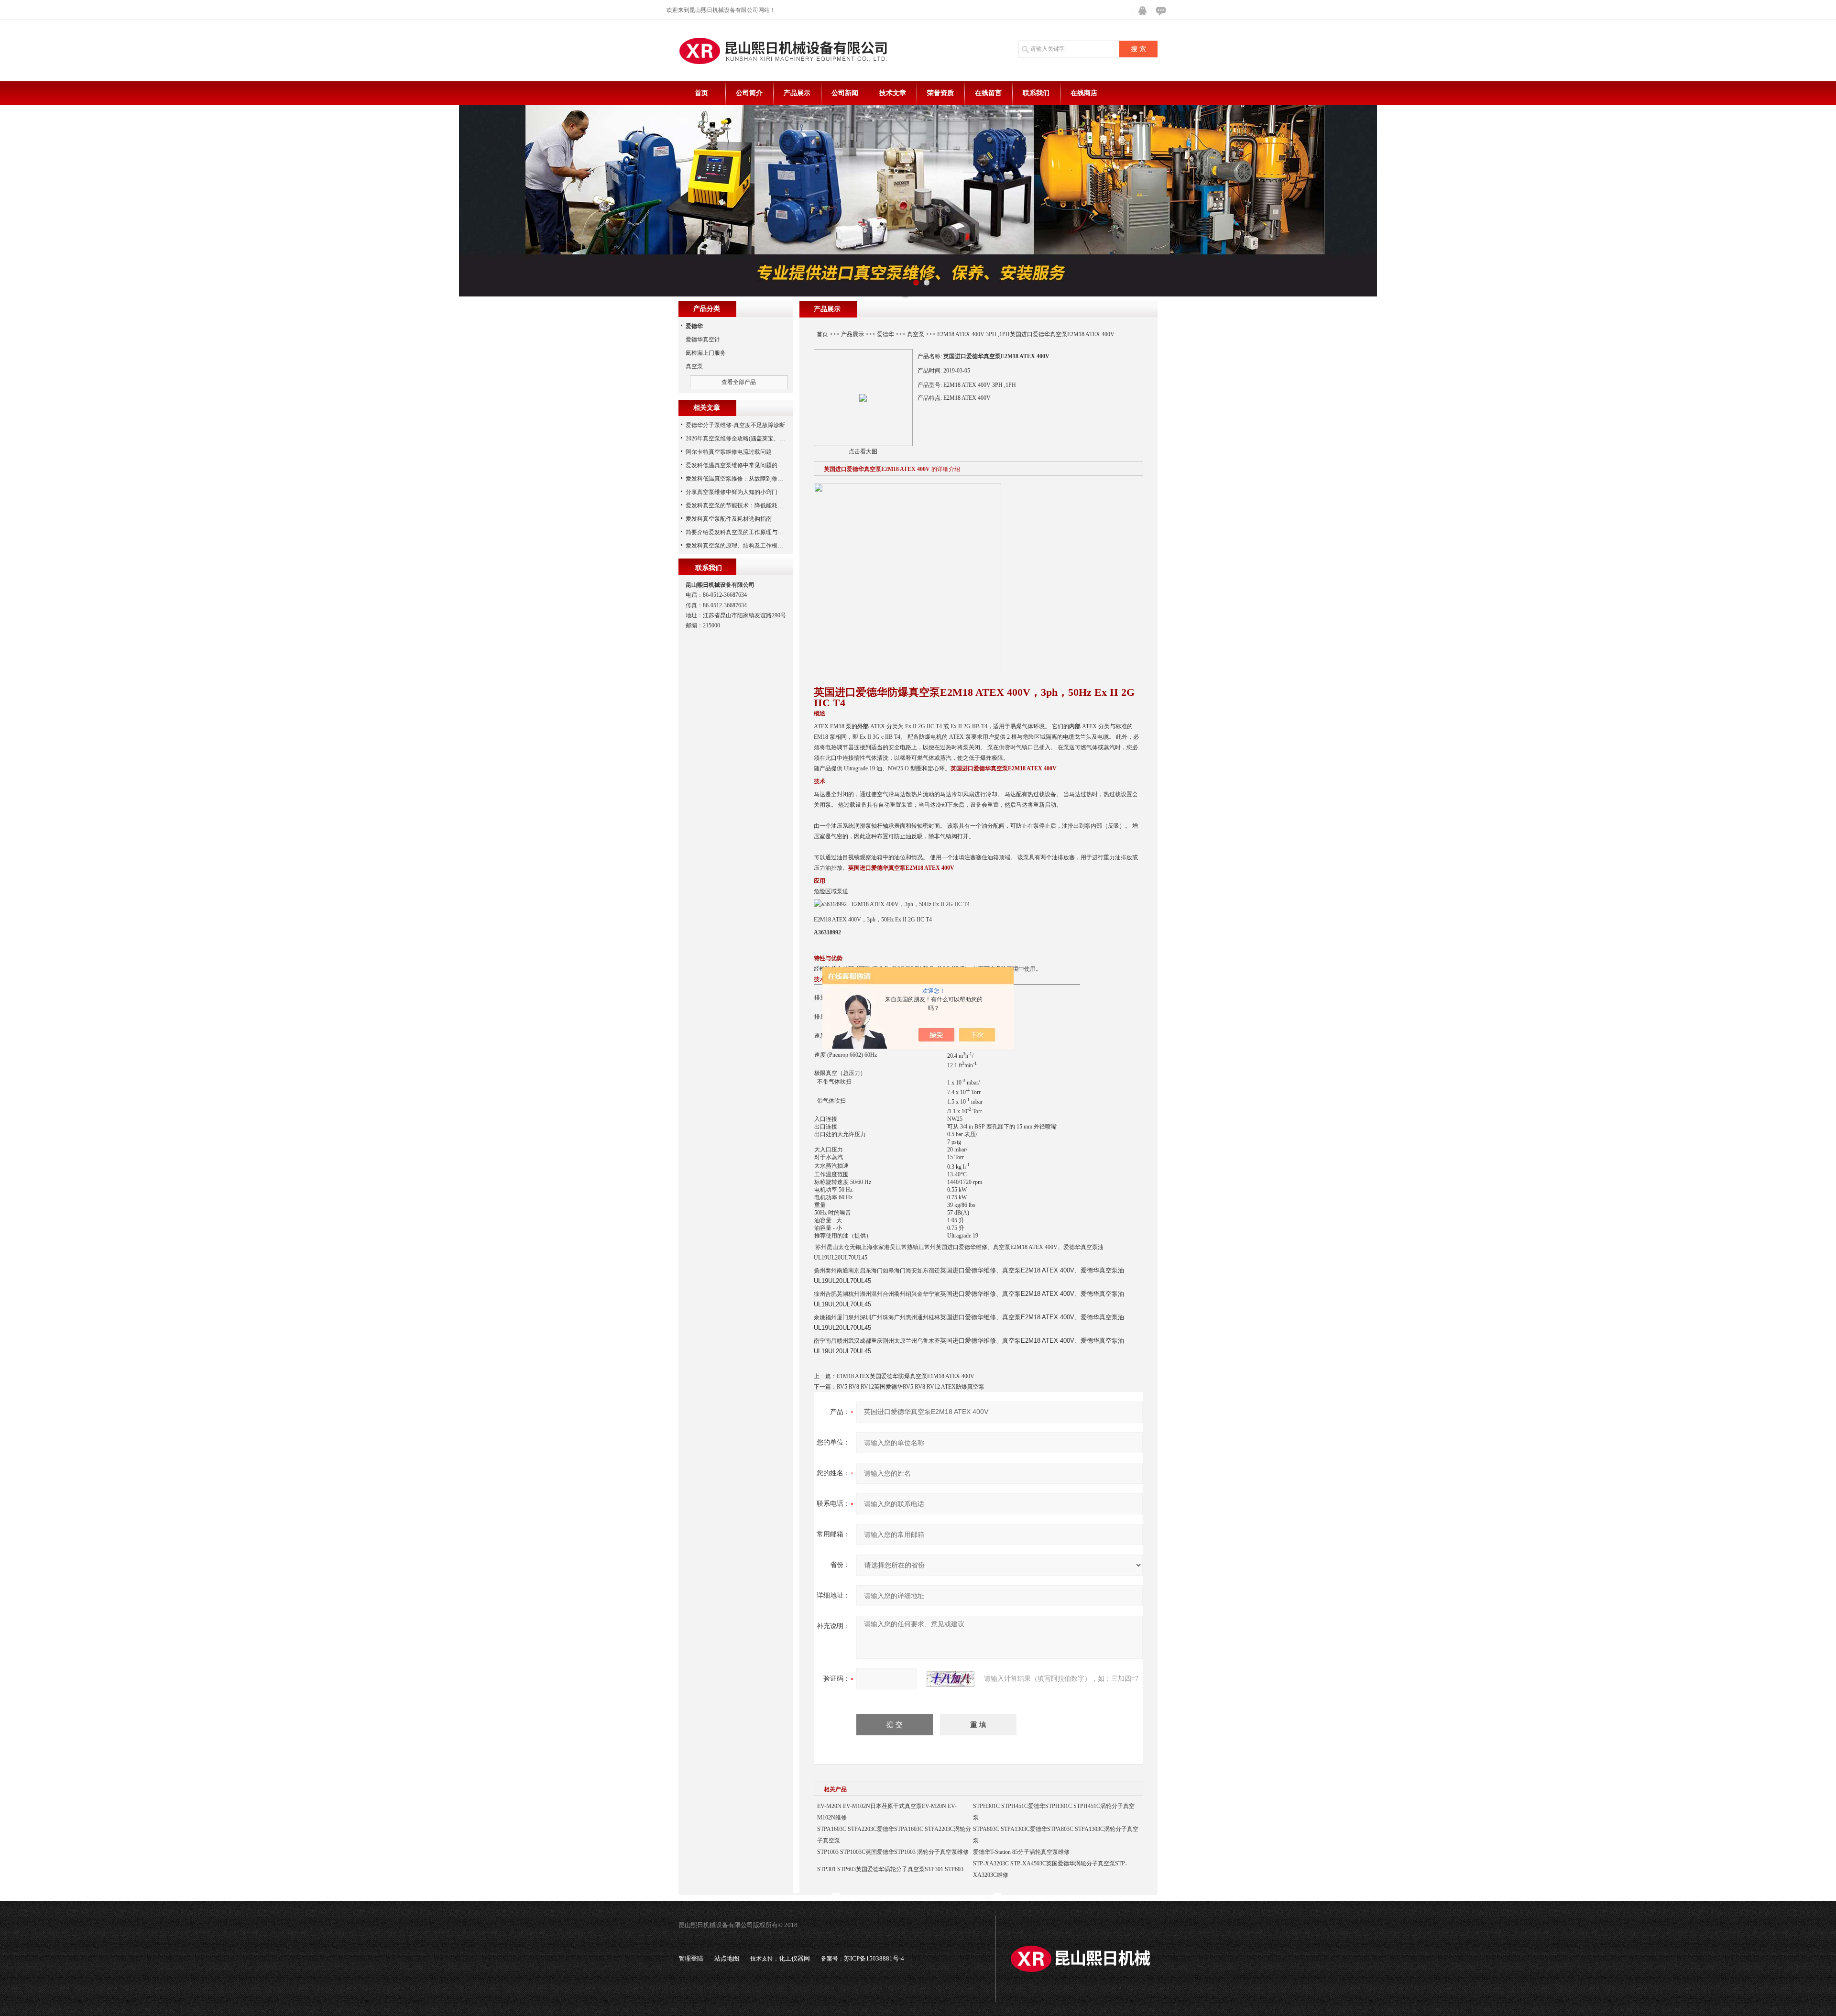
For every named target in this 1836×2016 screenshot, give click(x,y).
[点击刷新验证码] (951, 1679)
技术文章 (893, 93)
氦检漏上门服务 (706, 353)
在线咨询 (1159, 11)
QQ (1140, 11)
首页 (701, 93)
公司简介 (749, 93)
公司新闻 (845, 93)
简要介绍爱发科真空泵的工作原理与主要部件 (743, 532)
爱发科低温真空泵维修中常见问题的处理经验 (743, 465)
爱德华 (885, 334)
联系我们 (1036, 93)
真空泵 (916, 334)
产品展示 (797, 93)
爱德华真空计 (703, 340)
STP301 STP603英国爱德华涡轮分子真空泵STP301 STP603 (890, 1869)
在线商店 (1084, 93)
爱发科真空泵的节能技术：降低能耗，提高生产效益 (752, 505)
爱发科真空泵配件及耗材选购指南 (729, 519)
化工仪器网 (794, 1958)
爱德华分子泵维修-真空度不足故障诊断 (735, 425)
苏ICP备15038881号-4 (874, 1958)
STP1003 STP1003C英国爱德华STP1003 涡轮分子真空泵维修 (893, 1852)
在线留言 (988, 93)
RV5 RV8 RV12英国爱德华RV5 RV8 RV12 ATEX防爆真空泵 (911, 1387)
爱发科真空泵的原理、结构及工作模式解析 (740, 546)
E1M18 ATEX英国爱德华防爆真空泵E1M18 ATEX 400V (906, 1376)
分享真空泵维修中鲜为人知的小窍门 (732, 492)
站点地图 (727, 1958)
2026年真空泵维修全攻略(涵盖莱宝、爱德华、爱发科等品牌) (762, 438)
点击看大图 (863, 451)
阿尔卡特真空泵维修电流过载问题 (729, 452)
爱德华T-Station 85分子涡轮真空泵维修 (1021, 1852)
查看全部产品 (739, 382)
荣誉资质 (940, 93)
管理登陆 (691, 1958)
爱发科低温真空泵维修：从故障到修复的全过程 (746, 479)
